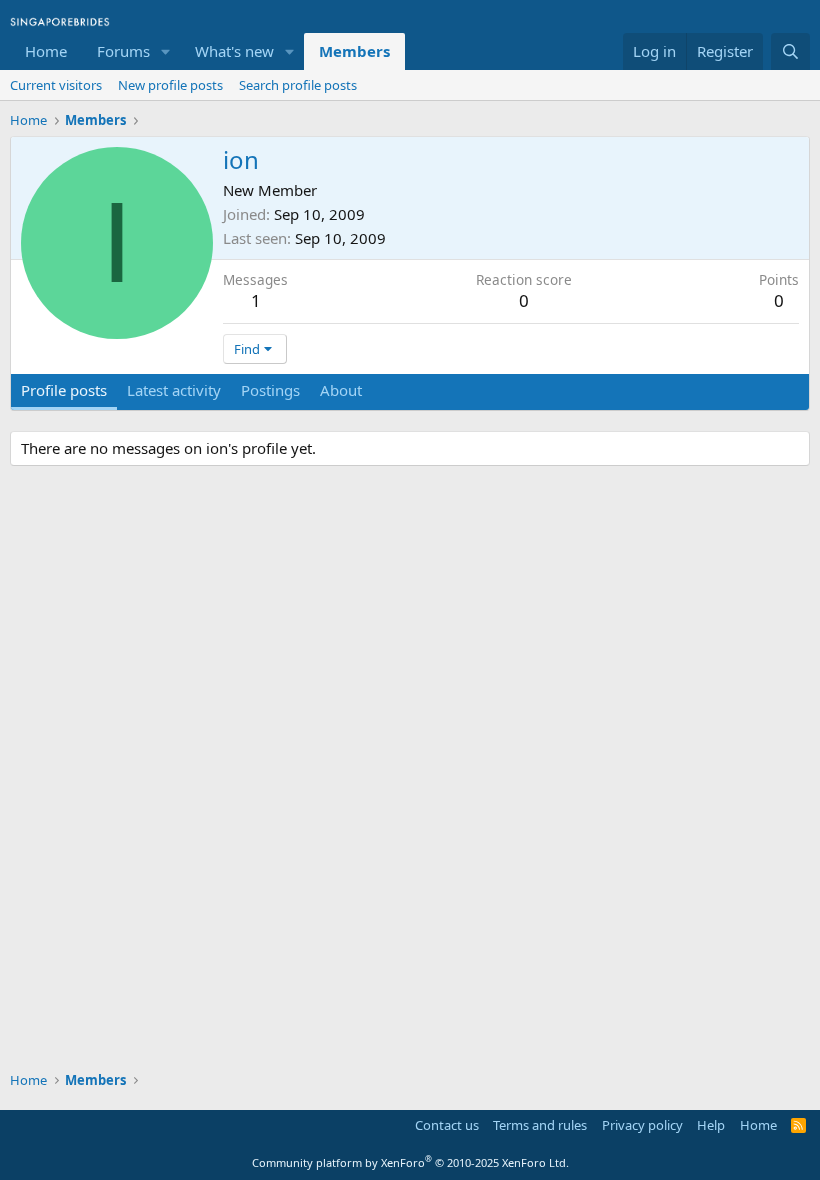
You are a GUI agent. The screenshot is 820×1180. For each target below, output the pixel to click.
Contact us (447, 1125)
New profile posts (170, 85)
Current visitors (56, 85)
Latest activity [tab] (174, 390)
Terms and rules (540, 1125)
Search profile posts (298, 85)
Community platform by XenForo (410, 1162)
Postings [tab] (270, 390)
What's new (234, 51)
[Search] (790, 51)
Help (711, 1125)
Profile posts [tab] (64, 390)
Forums (123, 51)
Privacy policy (642, 1125)
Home (46, 51)
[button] (166, 51)
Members (354, 51)
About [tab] (341, 390)
